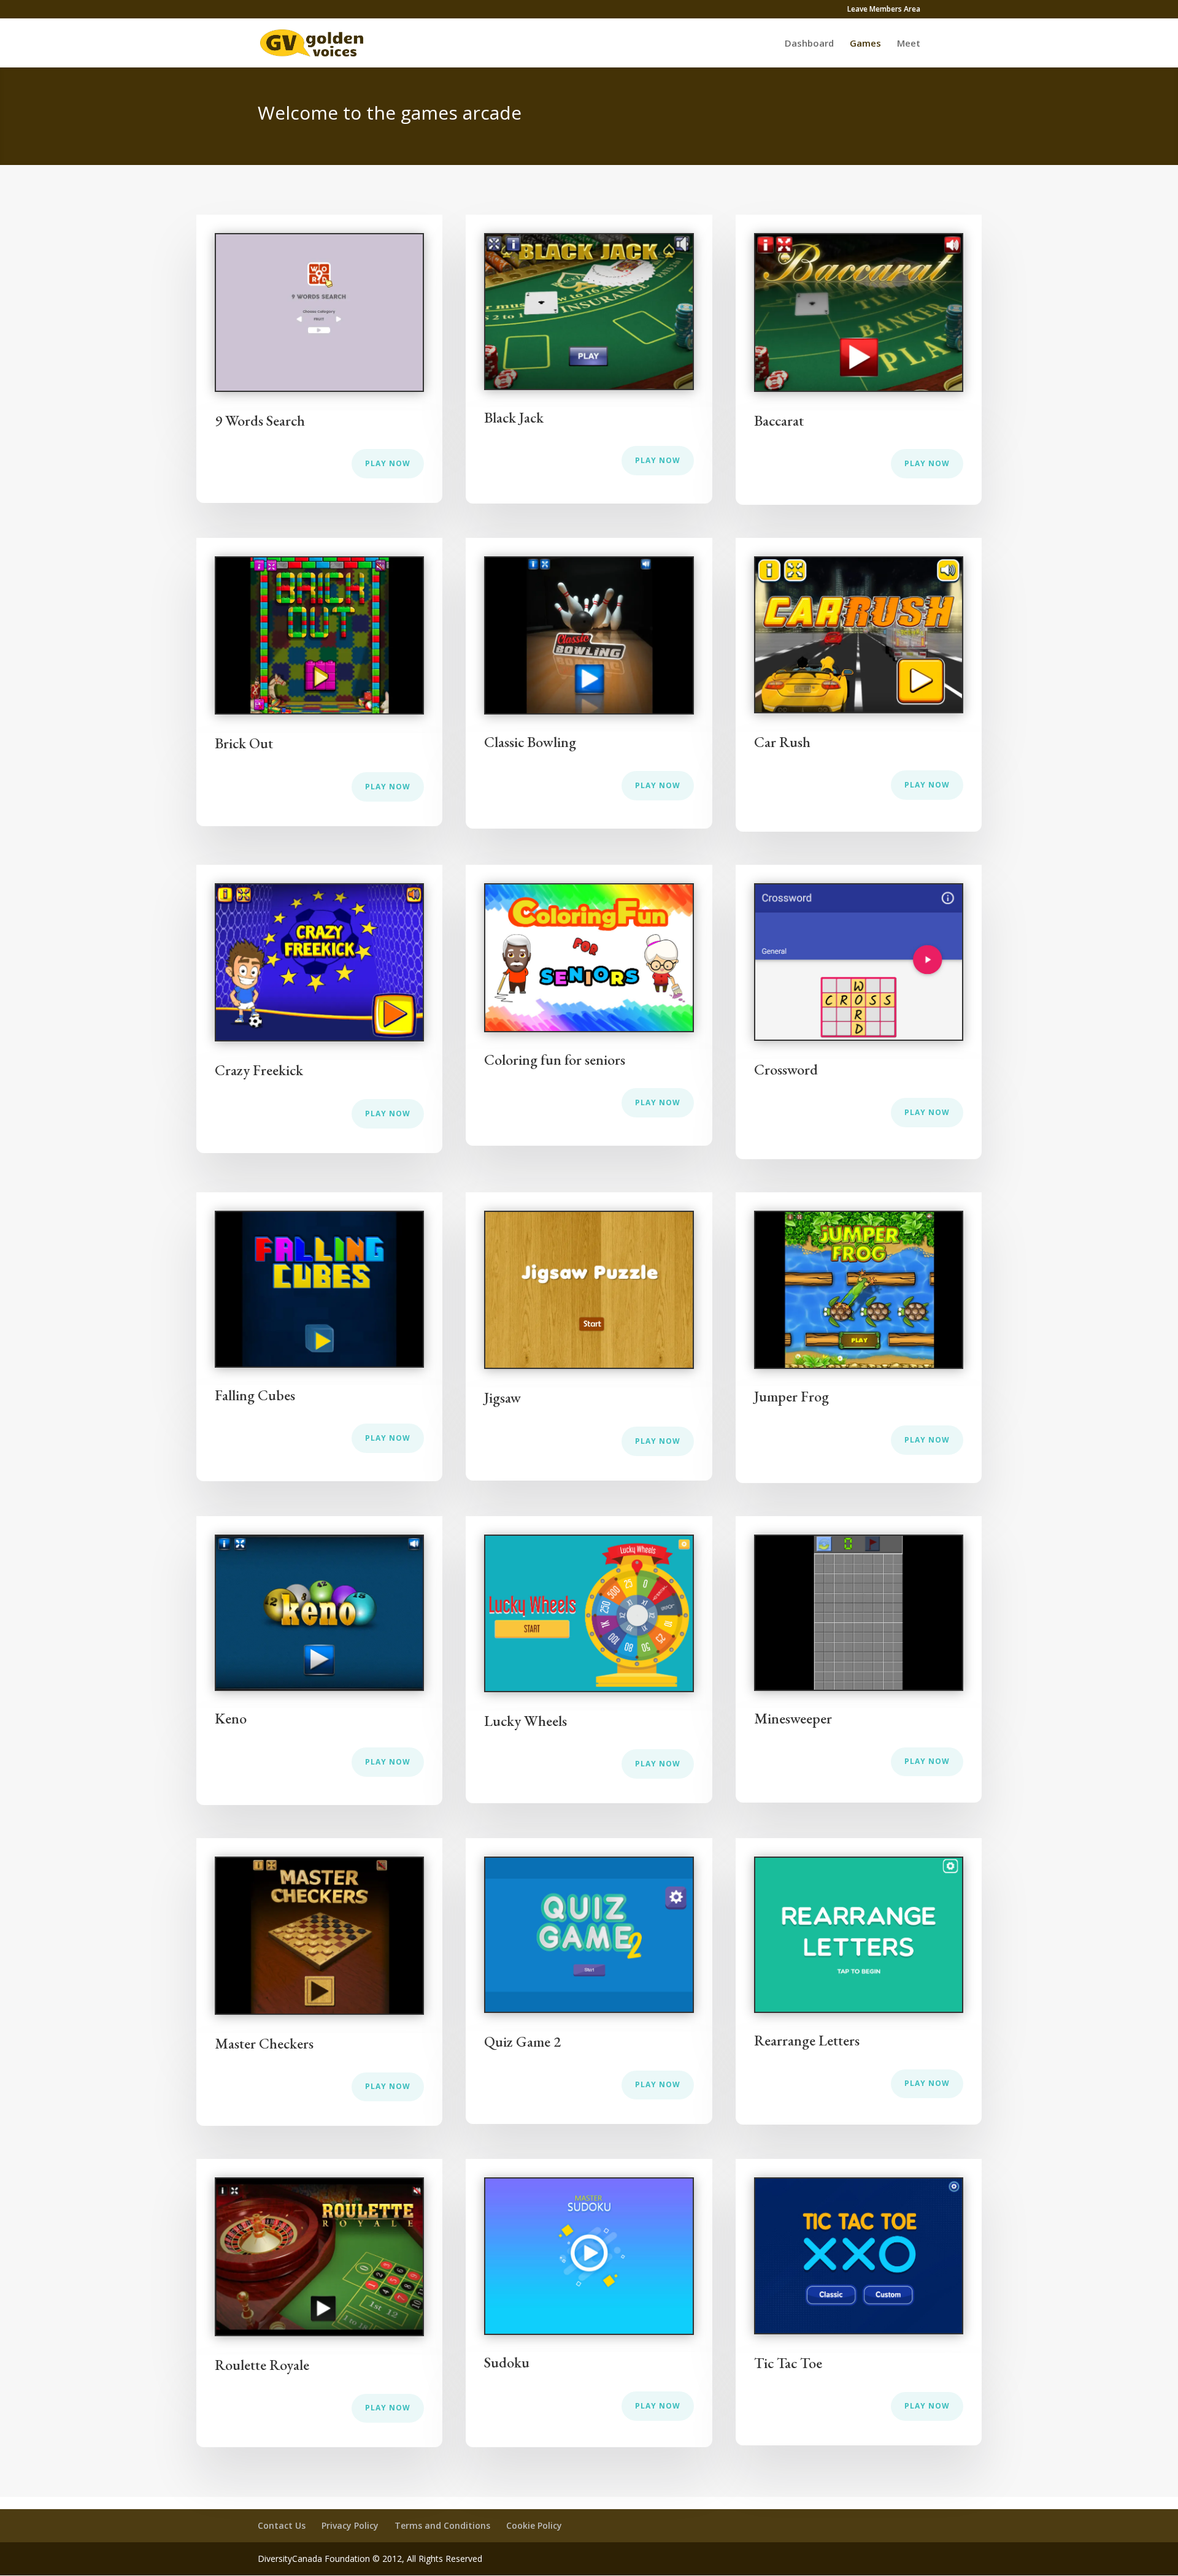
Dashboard (809, 44)
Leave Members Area (884, 10)
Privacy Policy (350, 2525)
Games (865, 44)
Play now (388, 463)
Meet (909, 44)
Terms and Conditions (442, 2525)
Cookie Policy (534, 2525)
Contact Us (282, 2525)
